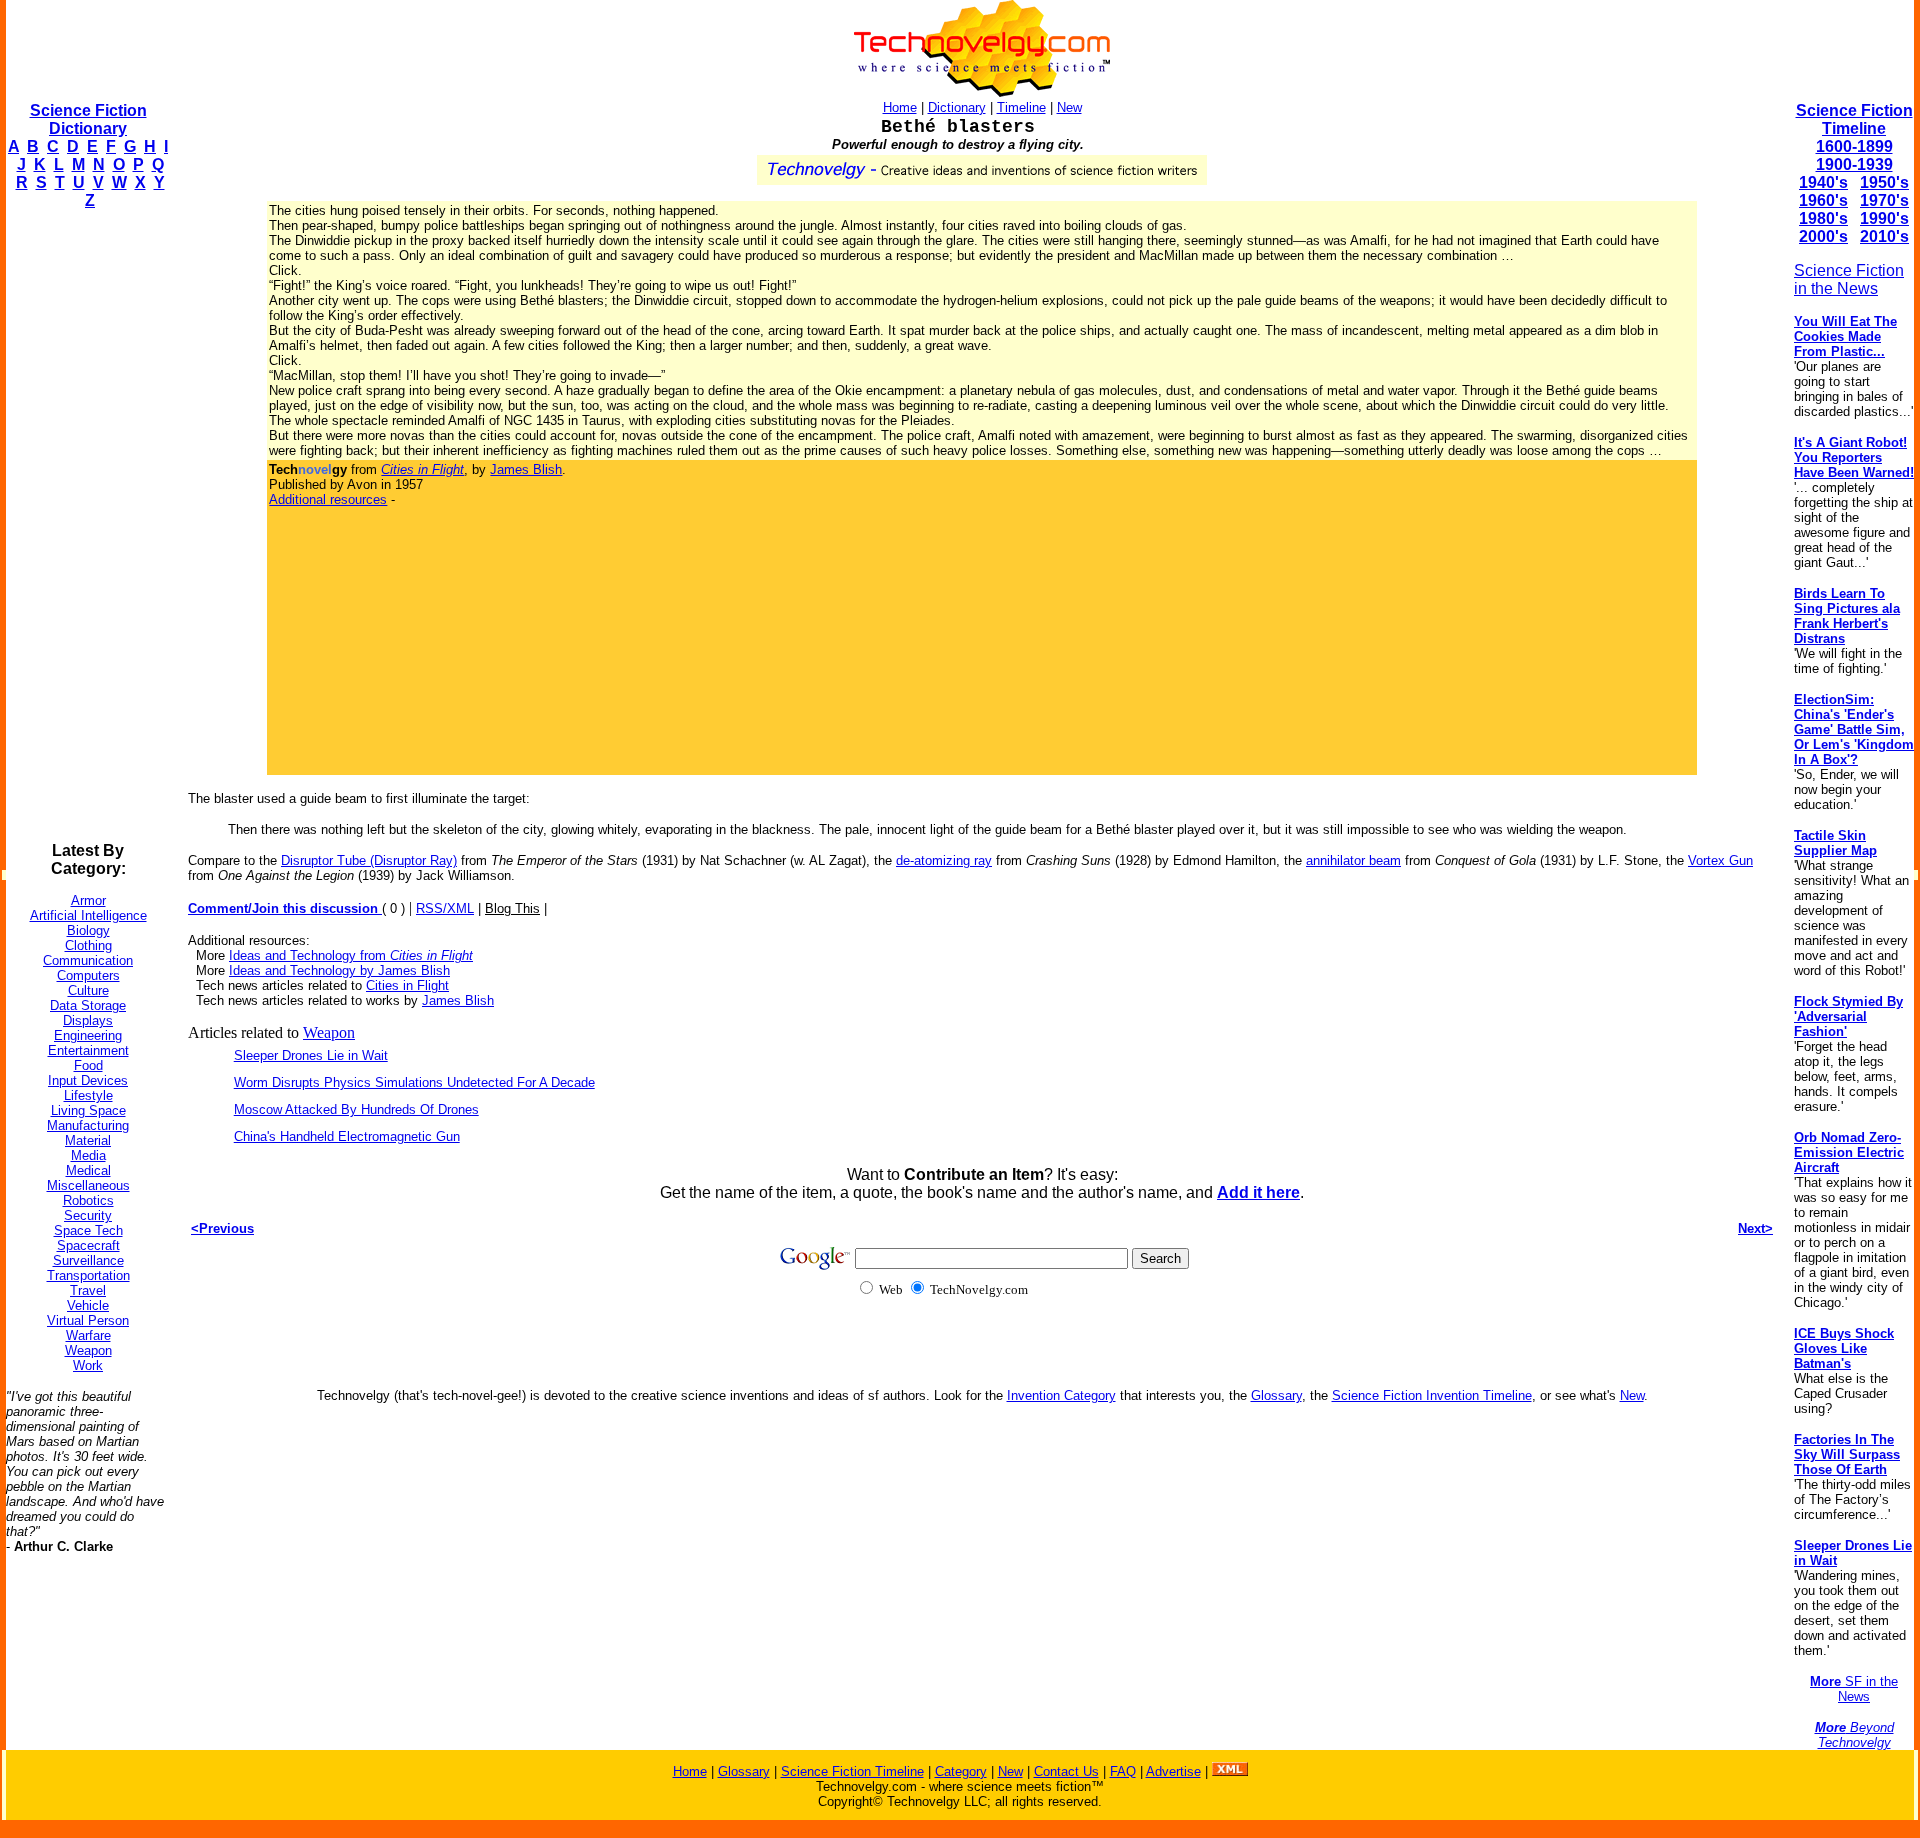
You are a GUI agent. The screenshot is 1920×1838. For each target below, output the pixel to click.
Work (88, 1365)
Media (88, 1155)
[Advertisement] (86, 526)
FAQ (1123, 1771)
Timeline (1021, 107)
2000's (1823, 236)
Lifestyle (88, 1095)
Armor (88, 900)
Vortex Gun (1720, 860)
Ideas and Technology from (351, 955)
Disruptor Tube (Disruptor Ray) (369, 860)
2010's (1884, 236)
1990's (1884, 218)
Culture (88, 990)
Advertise (1173, 1771)
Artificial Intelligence (88, 915)
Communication (88, 960)
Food (88, 1065)
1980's (1823, 218)
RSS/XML (445, 908)
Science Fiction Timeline (1854, 119)
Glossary (1276, 1395)
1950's (1884, 182)
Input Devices (88, 1080)
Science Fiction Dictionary (88, 119)
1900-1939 (1854, 164)
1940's (1823, 182)
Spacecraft (88, 1245)
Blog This (512, 908)
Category (961, 1771)
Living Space (88, 1110)
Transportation (88, 1275)
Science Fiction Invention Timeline (1432, 1395)
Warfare (88, 1335)
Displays (88, 1020)
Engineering (88, 1035)
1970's (1884, 200)
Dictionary (957, 107)
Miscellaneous (88, 1185)
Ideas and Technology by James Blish (339, 970)
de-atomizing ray (944, 860)
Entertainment (88, 1050)
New (1069, 107)
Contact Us (1066, 1771)
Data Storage (88, 1005)
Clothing (88, 945)
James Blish (526, 469)
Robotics (88, 1200)
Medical (88, 1170)
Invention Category (1061, 1395)
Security (88, 1215)
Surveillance (88, 1260)
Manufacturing (88, 1125)
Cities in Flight (407, 985)
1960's (1823, 200)
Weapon (88, 1350)
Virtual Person (88, 1320)
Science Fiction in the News (1849, 279)
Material (88, 1140)
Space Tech (88, 1230)
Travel (88, 1290)
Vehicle (88, 1305)
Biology (88, 930)
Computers (88, 975)
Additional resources (328, 499)
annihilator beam (1353, 860)
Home (900, 107)
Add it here (1258, 1192)
